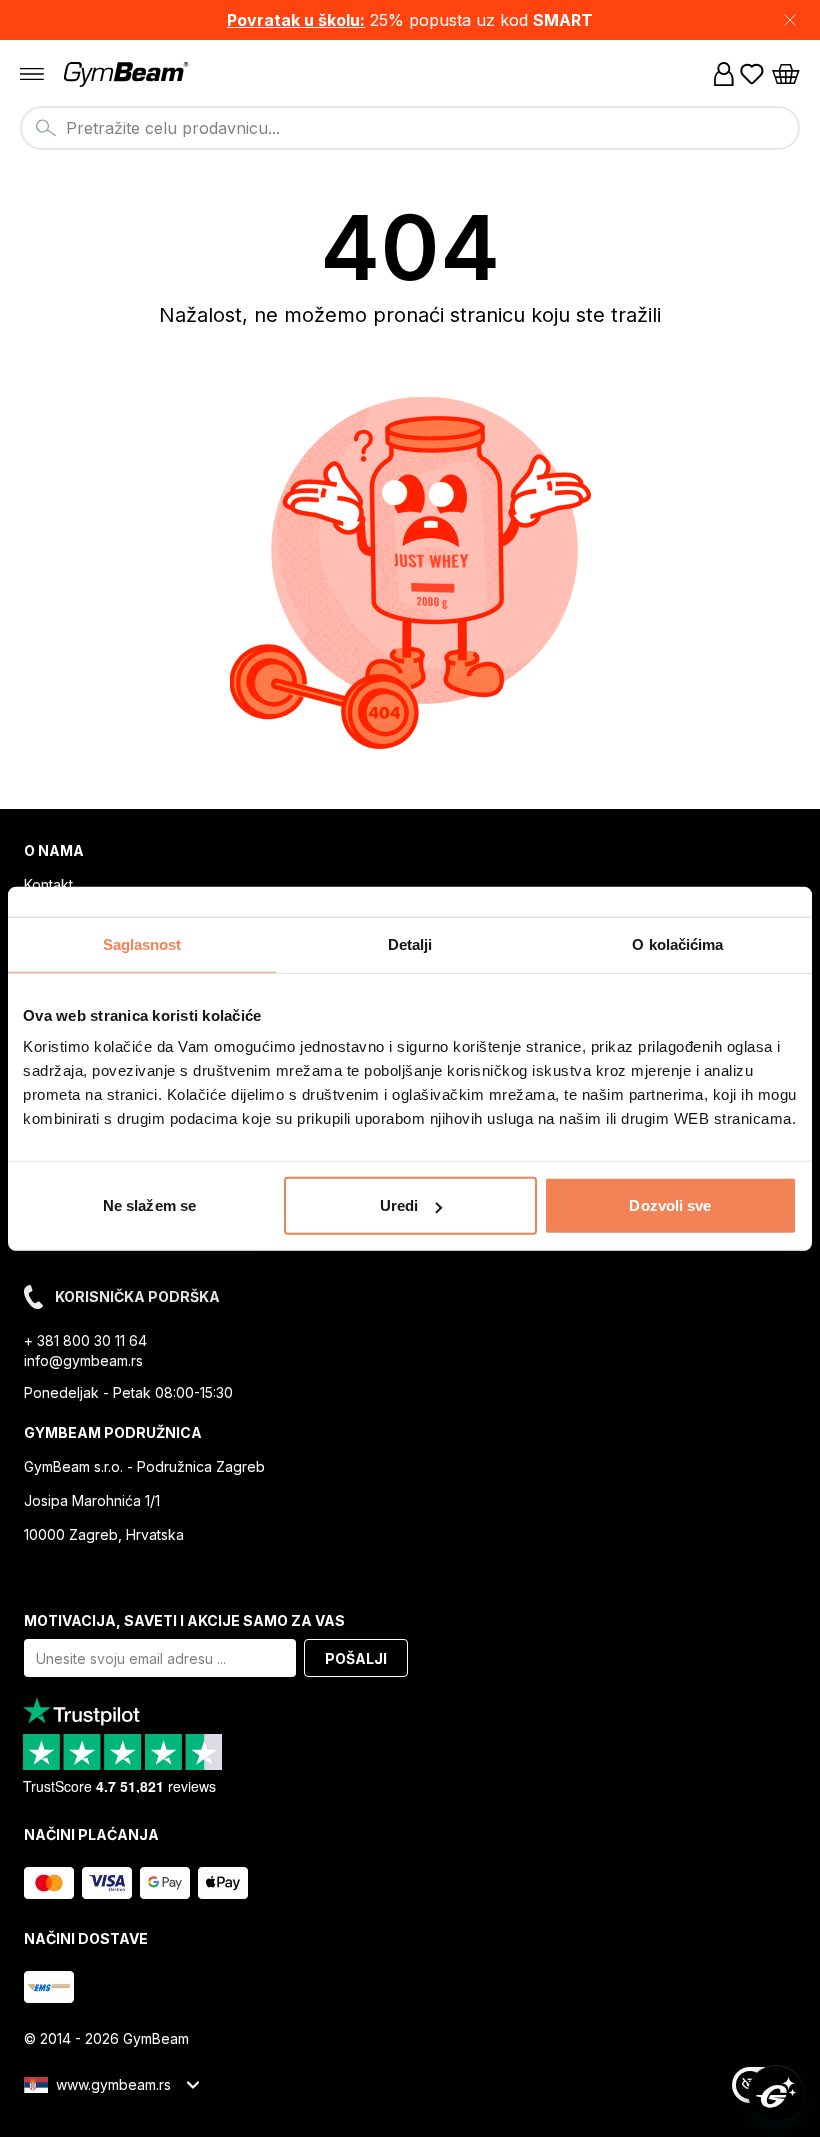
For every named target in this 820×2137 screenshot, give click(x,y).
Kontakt (48, 884)
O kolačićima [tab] (677, 943)
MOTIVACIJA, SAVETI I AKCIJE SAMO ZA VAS (184, 1620)
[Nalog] (724, 74)
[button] (410, 20)
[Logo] (128, 74)
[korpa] (786, 74)
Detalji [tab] (410, 943)
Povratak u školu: (296, 20)
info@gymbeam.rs (83, 1360)
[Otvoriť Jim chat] (776, 2093)
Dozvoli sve (670, 1205)
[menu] (32, 74)
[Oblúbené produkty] (752, 74)
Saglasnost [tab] (142, 943)
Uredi (399, 1205)
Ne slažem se (149, 1205)
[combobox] (410, 128)
